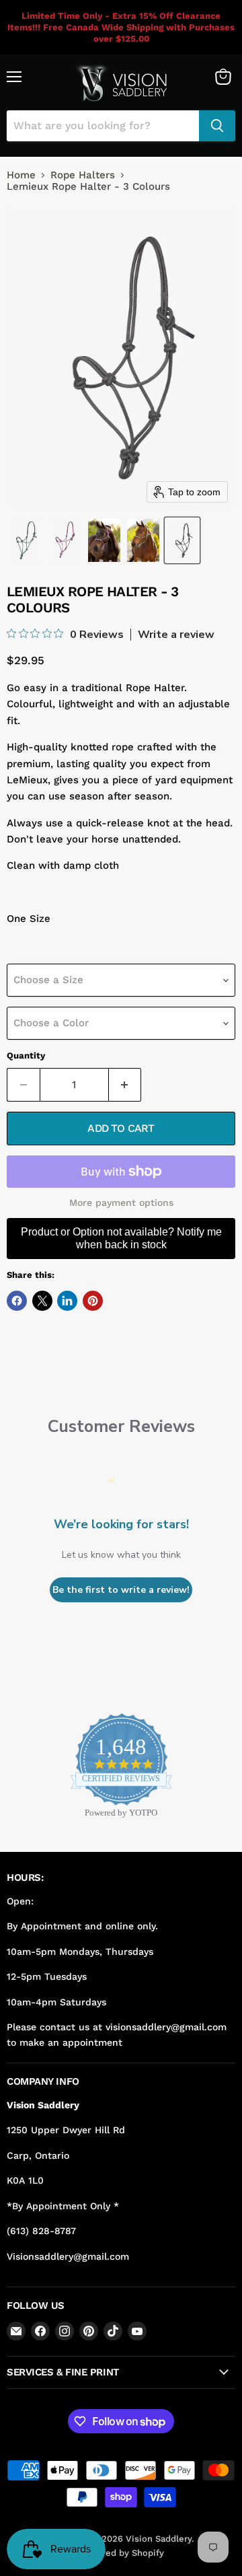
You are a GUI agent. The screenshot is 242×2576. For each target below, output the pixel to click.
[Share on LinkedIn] (67, 1301)
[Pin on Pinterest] (93, 1301)
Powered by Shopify (121, 2553)
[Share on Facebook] (17, 1301)
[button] (26, 540)
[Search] (217, 126)
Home (21, 175)
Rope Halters (83, 175)
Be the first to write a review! (121, 1590)
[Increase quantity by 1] (125, 1085)
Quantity (26, 1056)
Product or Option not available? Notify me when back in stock (121, 1238)
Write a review (176, 635)
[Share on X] (42, 1301)
